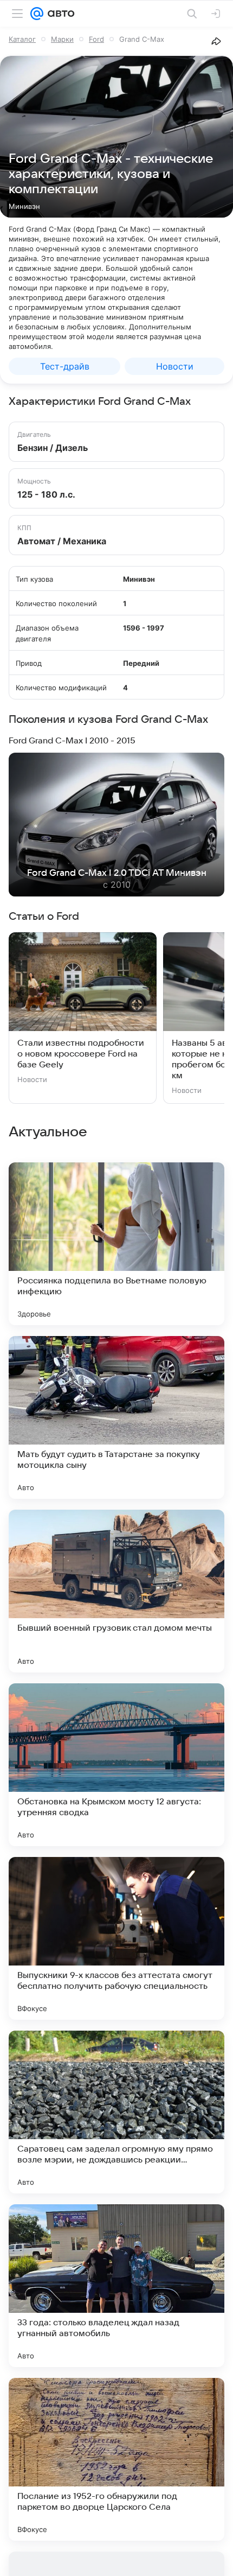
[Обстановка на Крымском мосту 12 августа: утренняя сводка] (116, 1765)
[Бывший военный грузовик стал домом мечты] (116, 1591)
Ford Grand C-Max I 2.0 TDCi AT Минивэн (117, 873)
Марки (62, 39)
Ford (96, 39)
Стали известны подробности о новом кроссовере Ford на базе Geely (81, 1054)
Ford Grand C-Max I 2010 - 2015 (72, 741)
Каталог (22, 39)
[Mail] (37, 14)
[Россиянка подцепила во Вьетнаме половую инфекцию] (116, 1244)
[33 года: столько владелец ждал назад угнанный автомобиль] (116, 2286)
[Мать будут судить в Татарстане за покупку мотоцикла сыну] (116, 1417)
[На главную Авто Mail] (59, 14)
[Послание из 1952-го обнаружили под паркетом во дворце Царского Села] (116, 2459)
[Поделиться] (216, 41)
